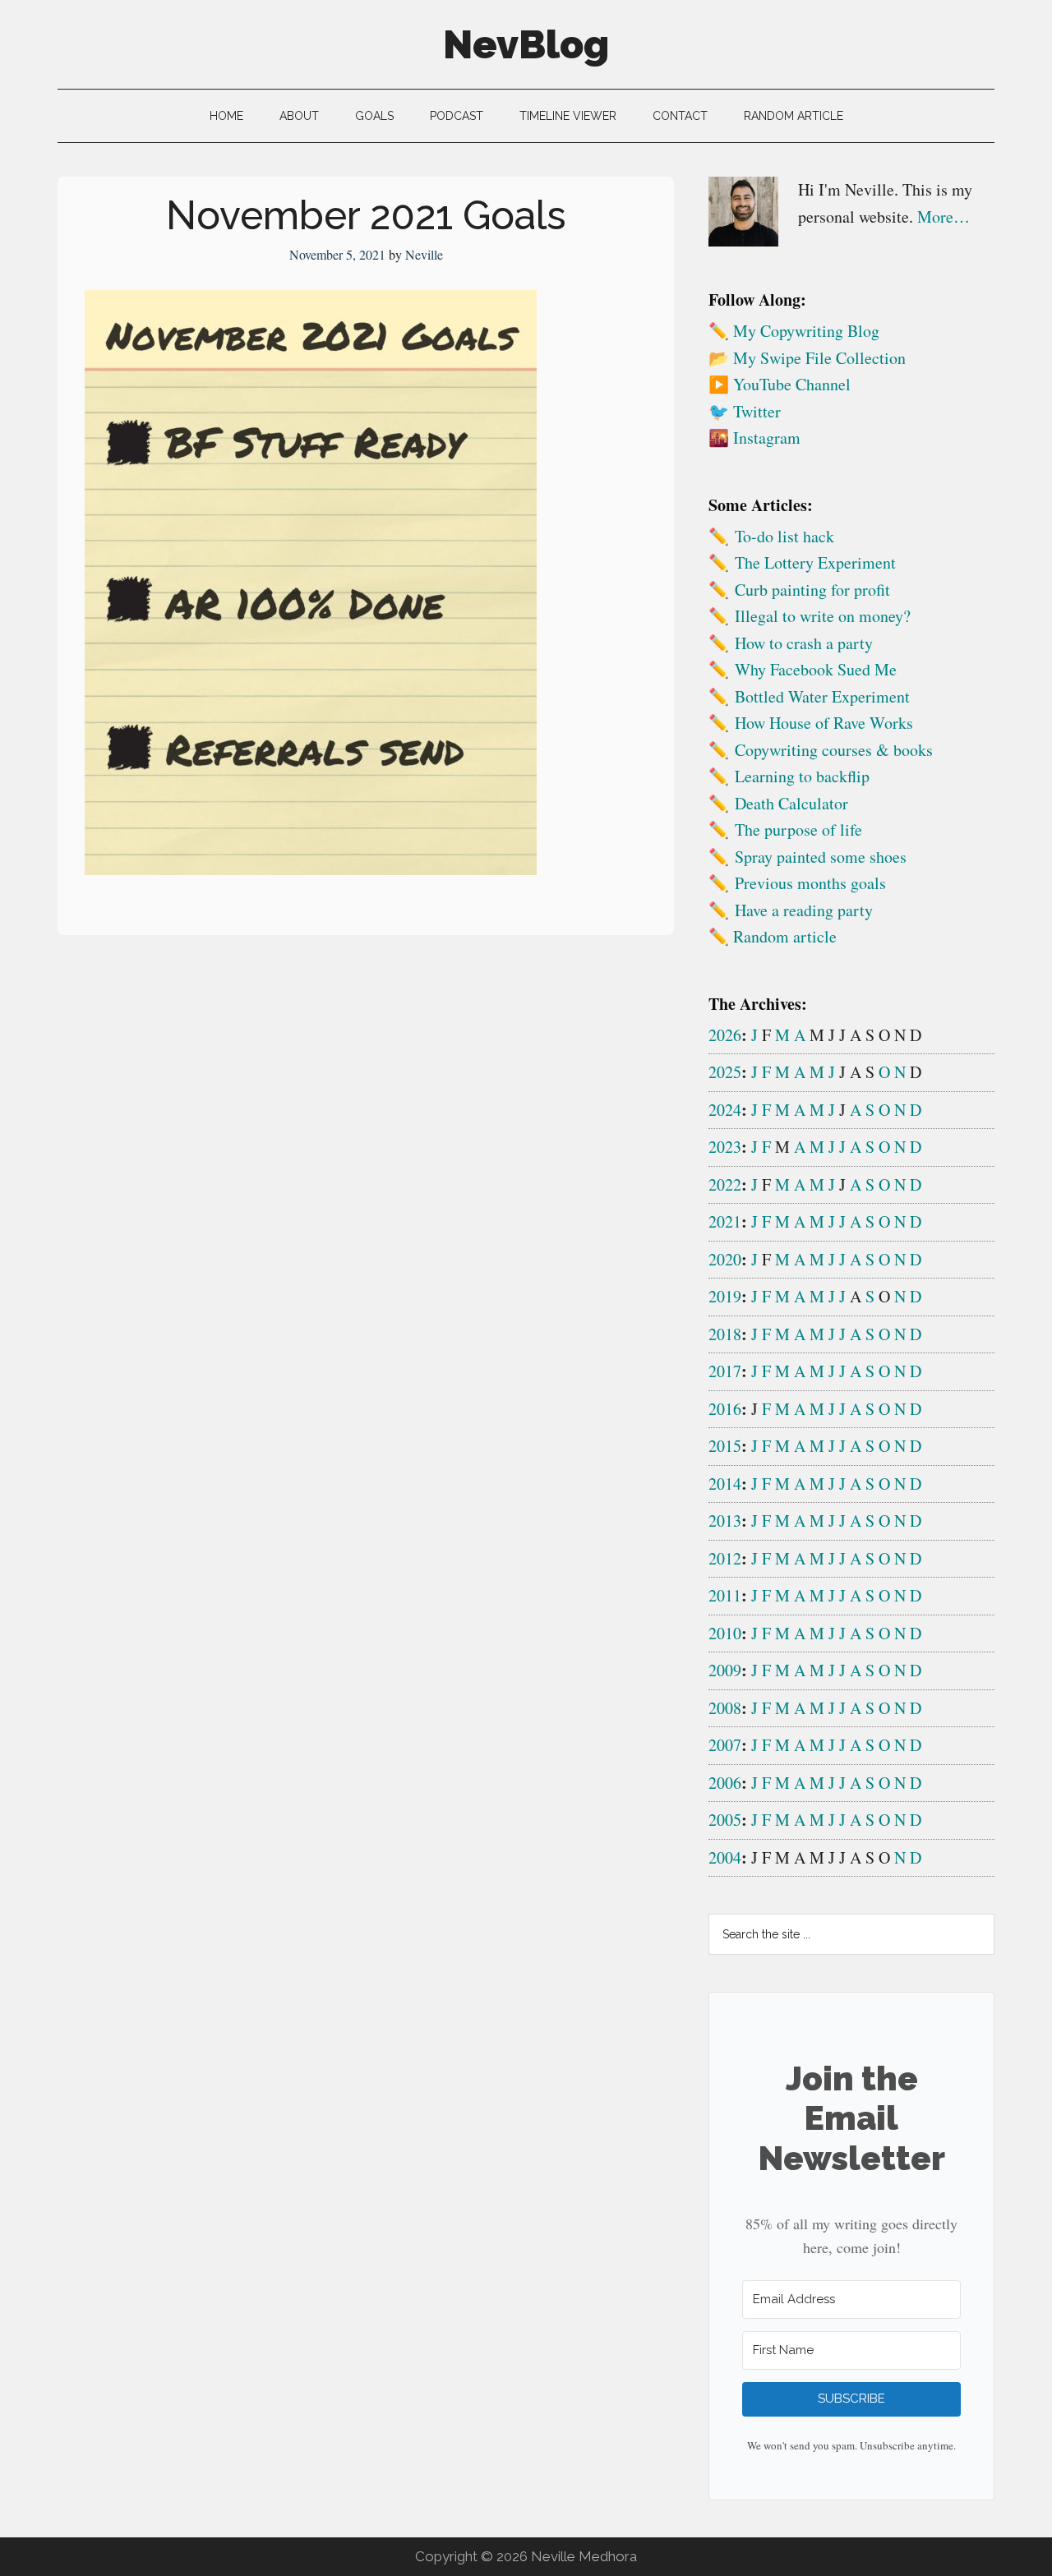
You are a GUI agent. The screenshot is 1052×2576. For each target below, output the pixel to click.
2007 (725, 1745)
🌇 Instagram (754, 438)
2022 (725, 1184)
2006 (725, 1783)
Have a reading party (804, 910)
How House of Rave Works (824, 723)
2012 (725, 1558)
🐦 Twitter (745, 411)
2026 (725, 1035)
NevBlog (526, 44)
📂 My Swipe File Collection (807, 358)
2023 (725, 1147)
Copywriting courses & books (834, 750)
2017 (725, 1371)
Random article (785, 936)
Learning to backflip (802, 776)
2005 (725, 1820)
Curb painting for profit (812, 590)
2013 (725, 1521)
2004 (725, 1857)
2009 (725, 1670)
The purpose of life (798, 829)
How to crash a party (804, 643)
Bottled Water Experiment (822, 696)
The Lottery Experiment (815, 562)
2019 (725, 1296)
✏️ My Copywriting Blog (794, 331)
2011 (725, 1595)
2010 (725, 1633)
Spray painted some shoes (821, 857)
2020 (725, 1259)
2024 (725, 1110)
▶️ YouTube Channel (780, 384)
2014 (725, 1484)
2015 (725, 1446)
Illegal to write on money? (823, 616)
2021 (725, 1221)
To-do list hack (784, 536)
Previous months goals (810, 883)
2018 (725, 1334)
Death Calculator (791, 803)
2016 (725, 1409)
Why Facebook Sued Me (816, 669)
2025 (725, 1072)
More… (944, 217)
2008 (725, 1708)
